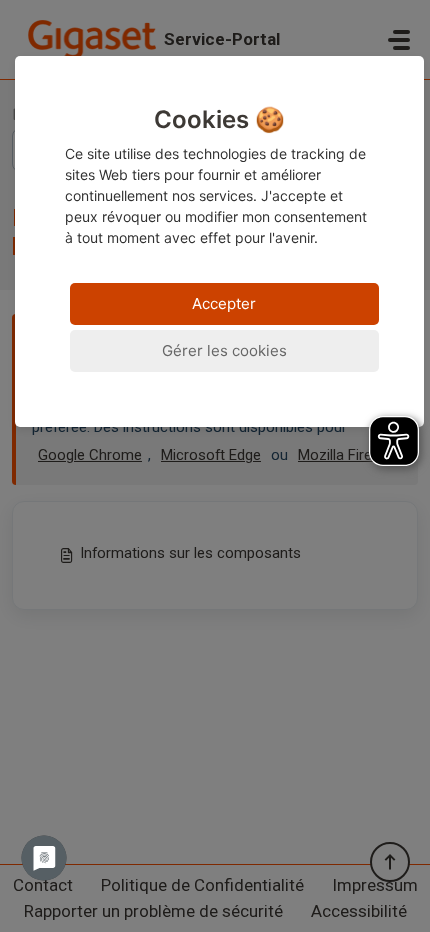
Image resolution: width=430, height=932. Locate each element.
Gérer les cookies (224, 350)
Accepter (224, 303)
